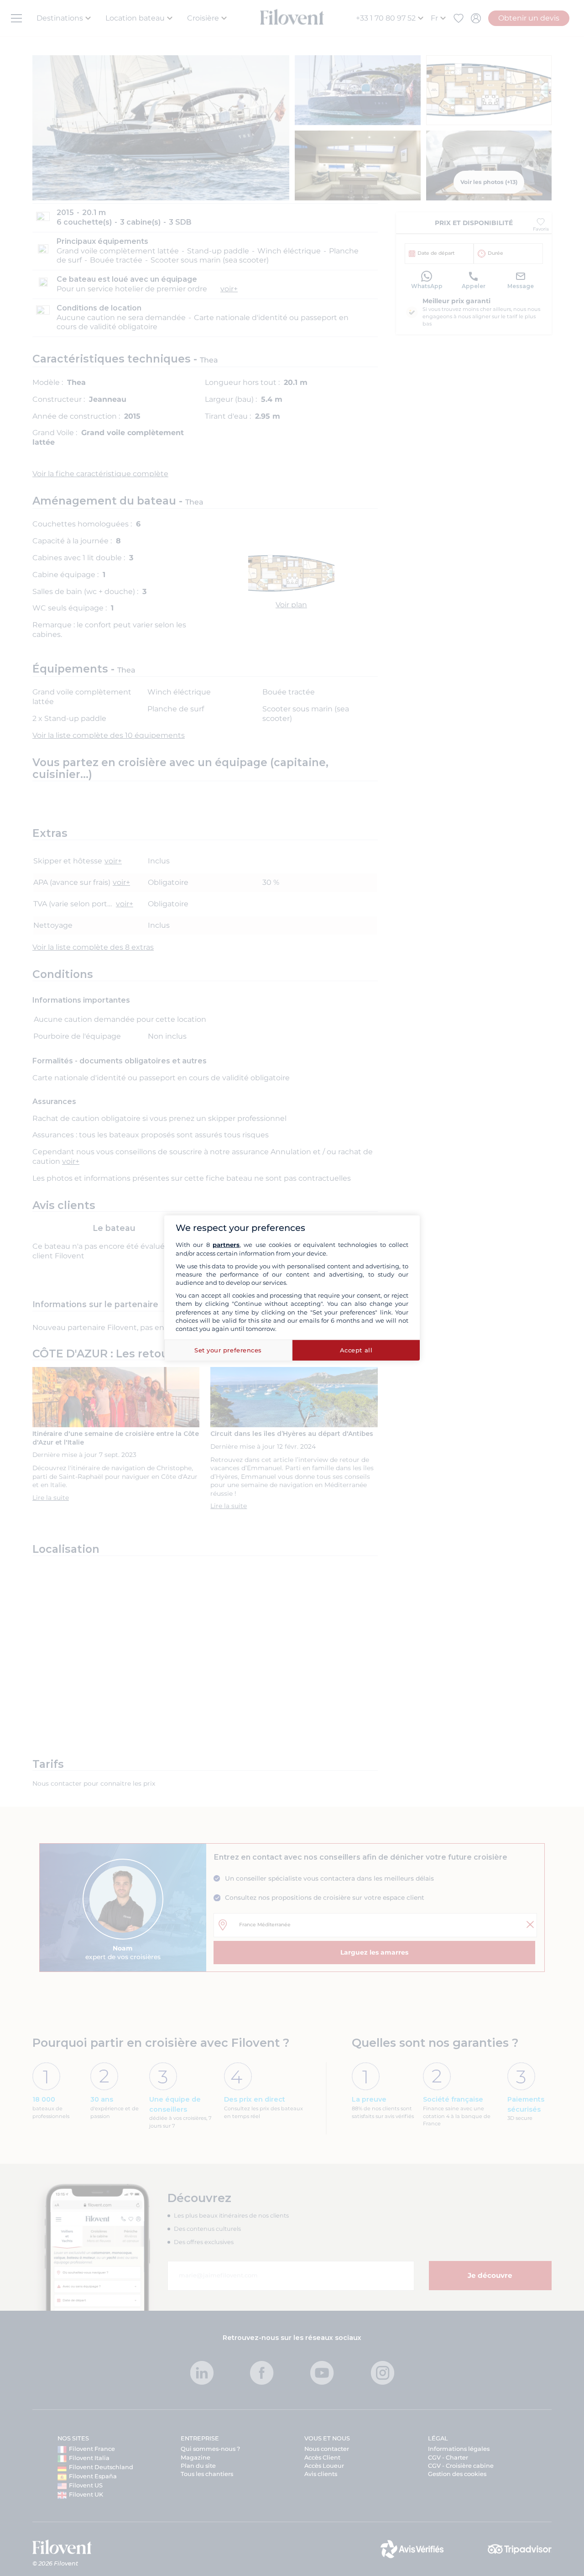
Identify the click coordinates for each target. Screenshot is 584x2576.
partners (226, 1245)
